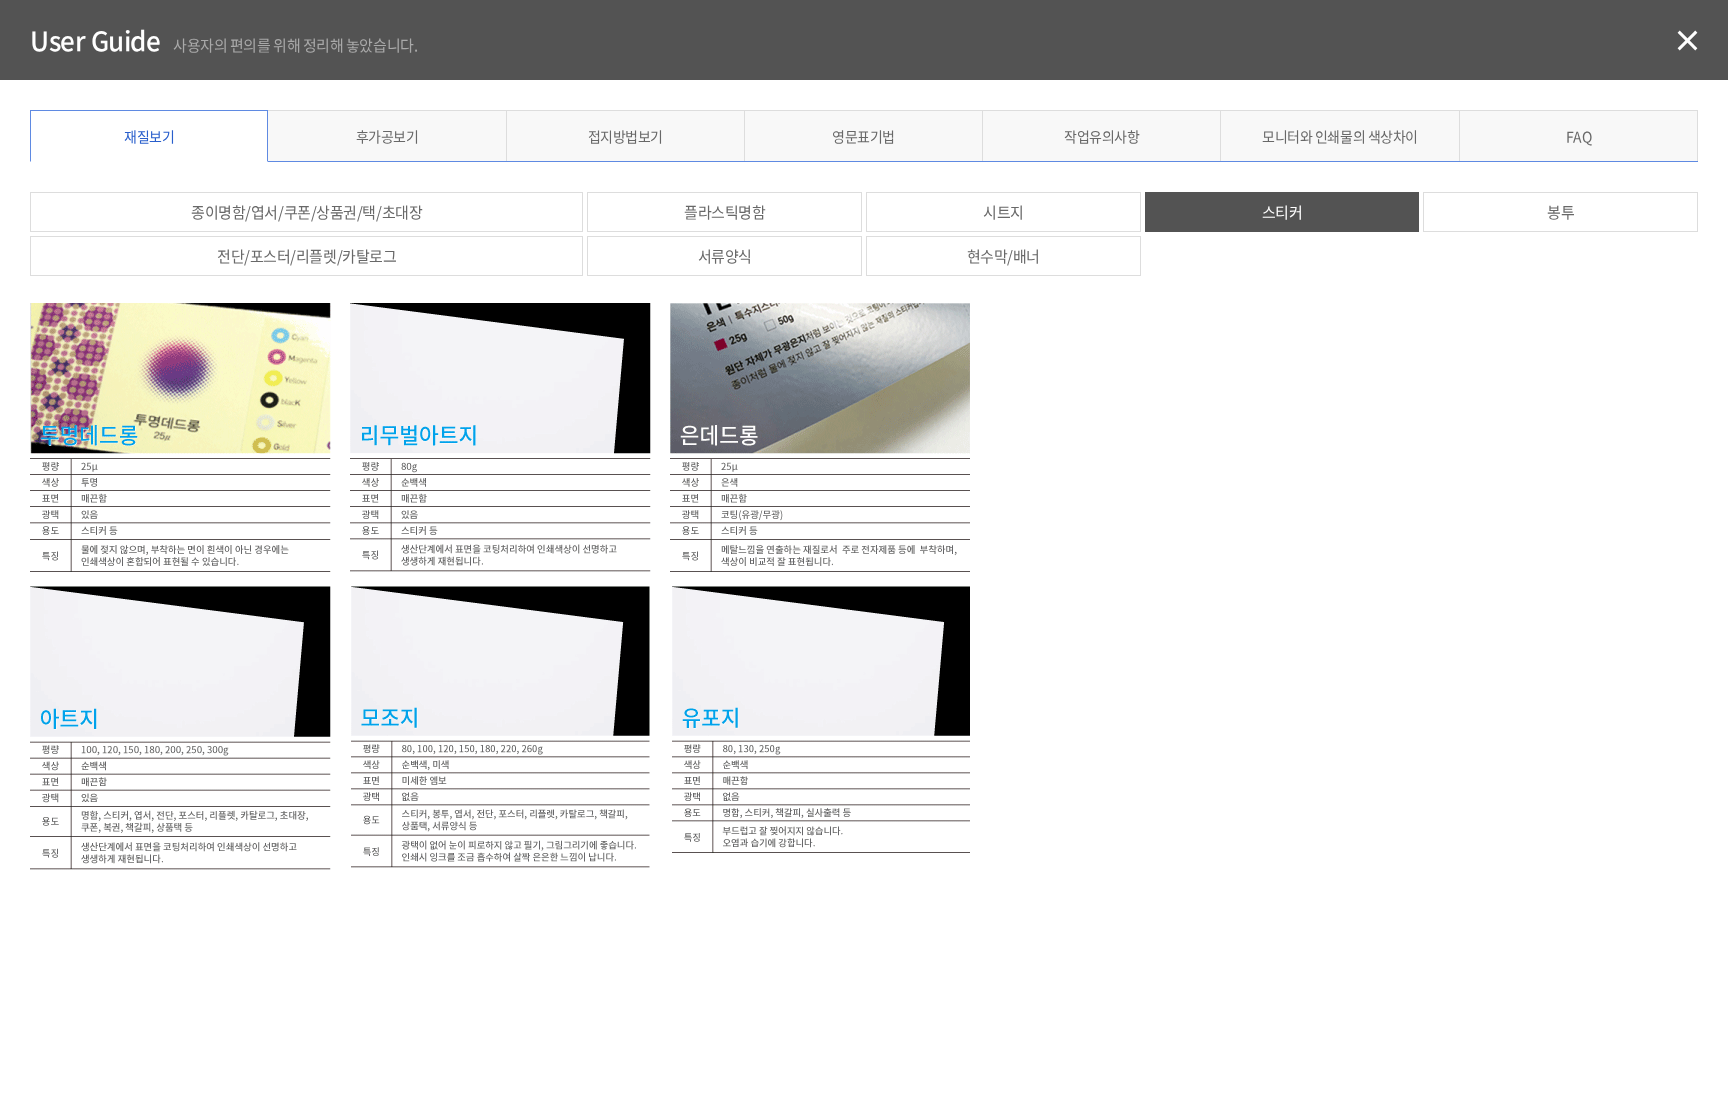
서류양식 (725, 256)
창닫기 (1686, 40)
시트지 (1003, 212)
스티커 (1282, 212)
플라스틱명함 (724, 212)
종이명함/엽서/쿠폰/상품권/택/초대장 (306, 212)
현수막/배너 (1003, 256)
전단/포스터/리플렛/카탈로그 (306, 256)
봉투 (1560, 212)
